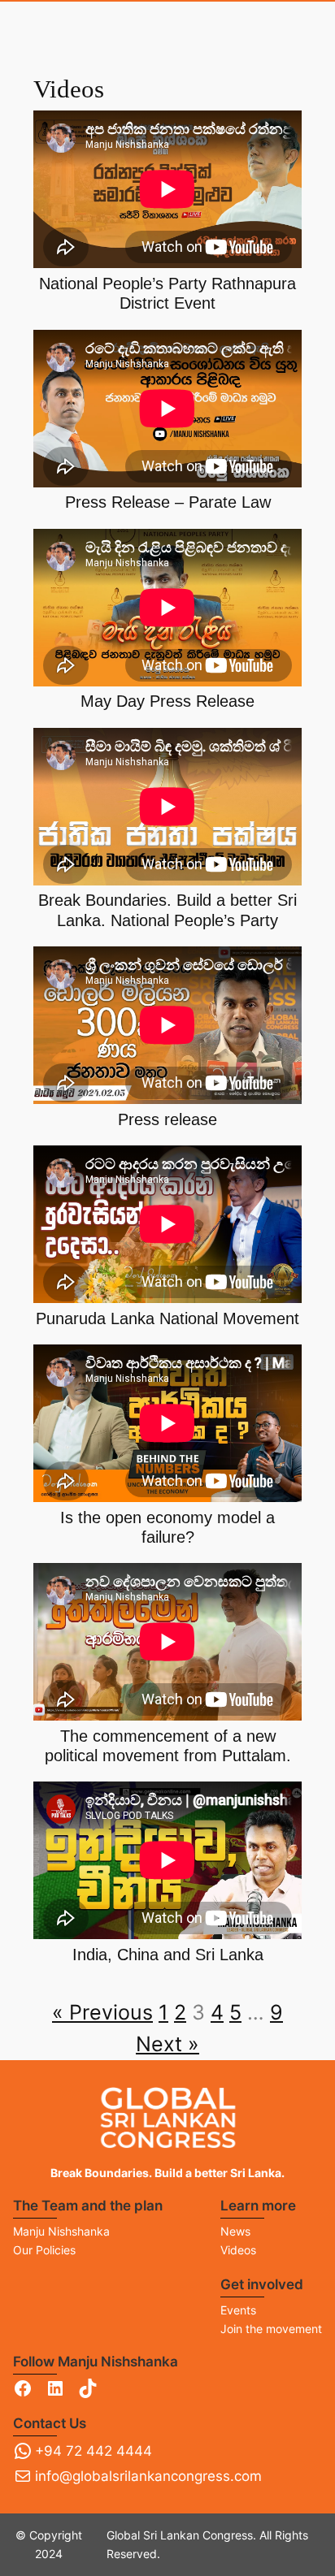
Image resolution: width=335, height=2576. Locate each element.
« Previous (102, 2012)
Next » (167, 2044)
